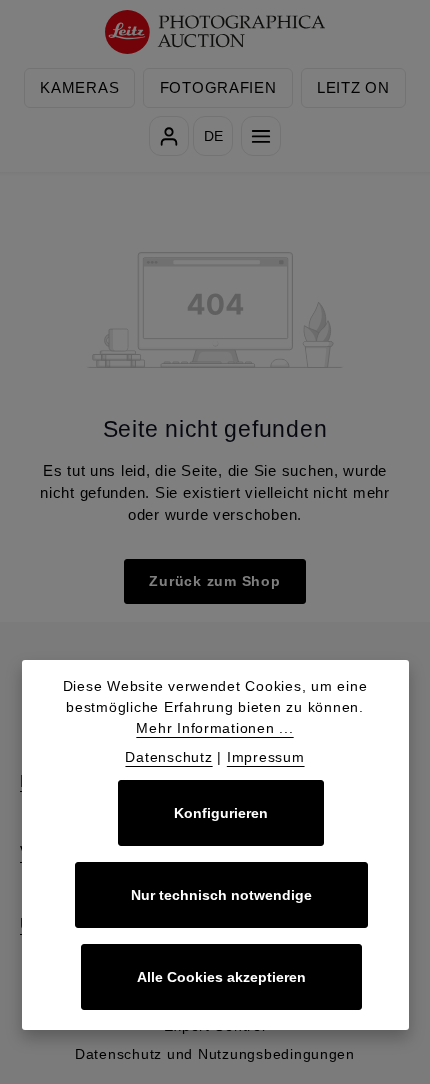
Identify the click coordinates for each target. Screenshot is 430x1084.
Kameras (79, 88)
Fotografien (218, 88)
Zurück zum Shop (214, 581)
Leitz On (353, 88)
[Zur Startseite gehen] (215, 32)
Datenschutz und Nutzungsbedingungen (215, 1054)
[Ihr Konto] (169, 136)
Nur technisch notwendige (221, 895)
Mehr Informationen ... (214, 728)
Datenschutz (168, 757)
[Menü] (261, 136)
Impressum (266, 757)
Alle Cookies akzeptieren (221, 977)
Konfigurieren (221, 813)
